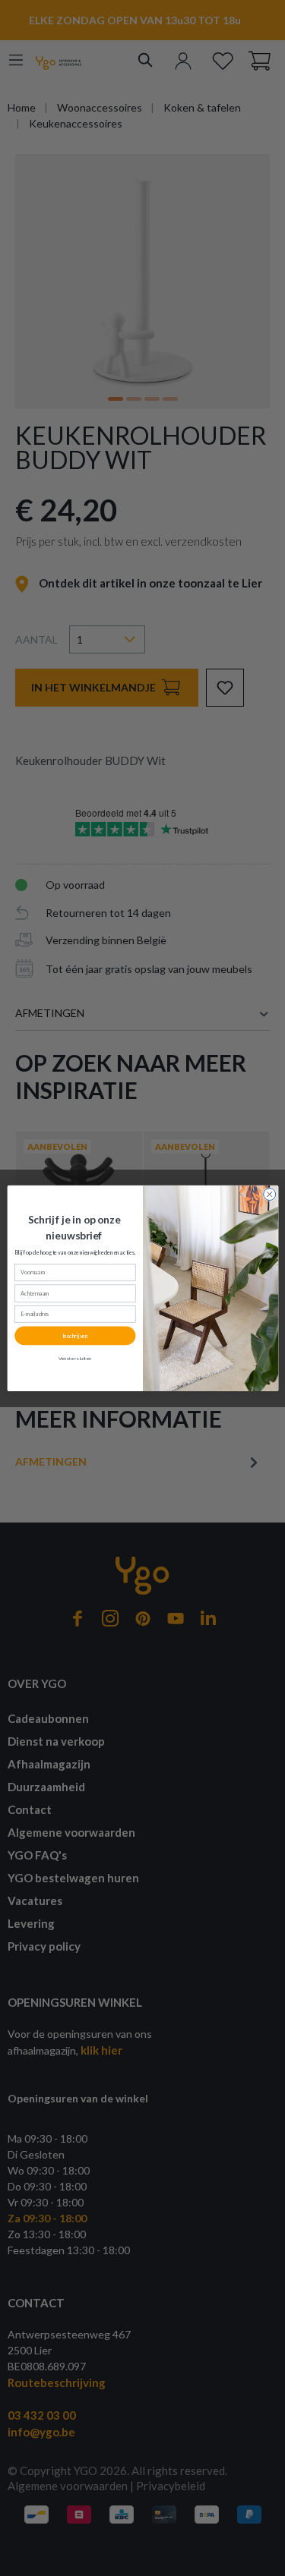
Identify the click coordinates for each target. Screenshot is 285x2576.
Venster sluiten (74, 1358)
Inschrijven (74, 1335)
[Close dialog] (269, 1194)
